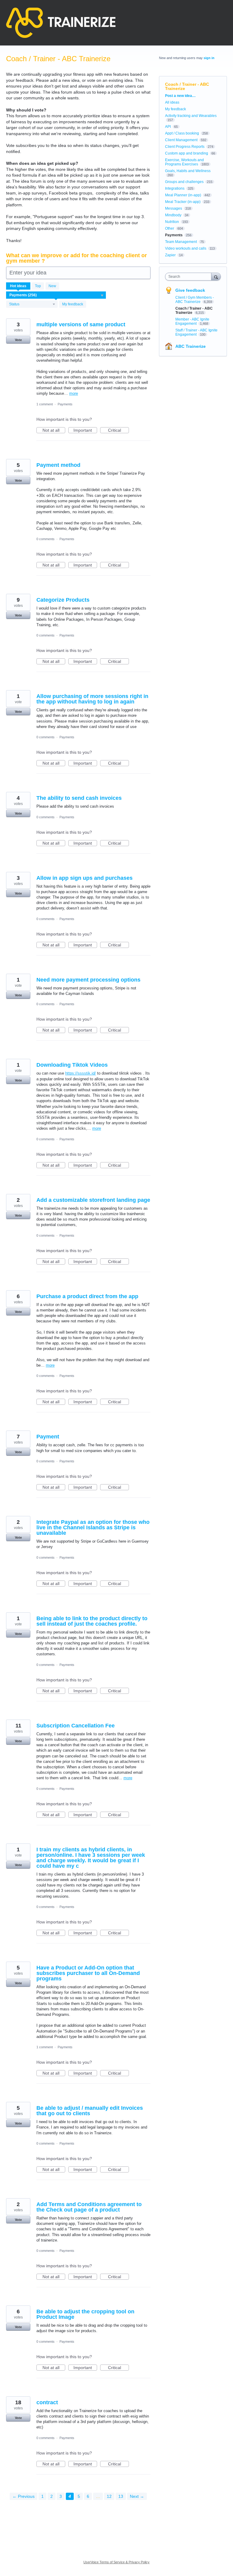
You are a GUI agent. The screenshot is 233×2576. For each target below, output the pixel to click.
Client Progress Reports (185, 147)
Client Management (181, 140)
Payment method (58, 465)
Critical (118, 430)
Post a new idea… (180, 96)
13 (121, 2496)
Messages (174, 208)
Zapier (170, 255)
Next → (137, 2496)
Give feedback (190, 290)
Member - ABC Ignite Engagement (192, 321)
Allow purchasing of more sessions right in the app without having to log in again (92, 699)
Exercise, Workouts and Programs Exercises (184, 162)
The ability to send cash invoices (79, 798)
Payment (48, 1437)
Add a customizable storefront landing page (93, 1200)
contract (47, 2402)
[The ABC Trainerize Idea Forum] (61, 23)
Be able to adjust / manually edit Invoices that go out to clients (90, 2111)
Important (85, 430)
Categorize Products (63, 600)
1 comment (45, 404)
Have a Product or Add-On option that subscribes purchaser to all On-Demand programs (88, 1973)
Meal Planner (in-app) (183, 195)
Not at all (54, 430)
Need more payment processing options (88, 980)
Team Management (181, 242)
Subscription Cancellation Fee (76, 1726)
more (74, 393)
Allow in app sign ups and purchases (84, 878)
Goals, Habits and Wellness (188, 171)
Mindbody (173, 215)
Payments (65, 404)
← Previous (24, 2496)
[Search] (216, 276)
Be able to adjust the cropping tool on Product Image (85, 2314)
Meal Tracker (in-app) (183, 202)
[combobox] (190, 277)
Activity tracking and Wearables (191, 116)
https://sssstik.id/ (81, 1073)
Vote (18, 340)
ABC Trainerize (191, 346)
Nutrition (172, 222)
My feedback (73, 304)
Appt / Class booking (182, 133)
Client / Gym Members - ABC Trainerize (195, 300)
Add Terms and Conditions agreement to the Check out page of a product (89, 2207)
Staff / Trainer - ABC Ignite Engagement (196, 332)
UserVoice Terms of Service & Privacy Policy (116, 2562)
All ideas (172, 102)
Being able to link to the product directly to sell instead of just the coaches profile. (92, 1621)
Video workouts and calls (186, 248)
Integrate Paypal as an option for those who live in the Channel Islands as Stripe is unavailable (93, 1527)
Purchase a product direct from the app (87, 1296)
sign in (209, 58)
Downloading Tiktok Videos (72, 1065)
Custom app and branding (187, 153)
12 (109, 2496)
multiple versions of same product (81, 324)
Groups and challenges (184, 182)
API (168, 127)
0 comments (46, 539)
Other (170, 228)
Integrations (175, 188)
